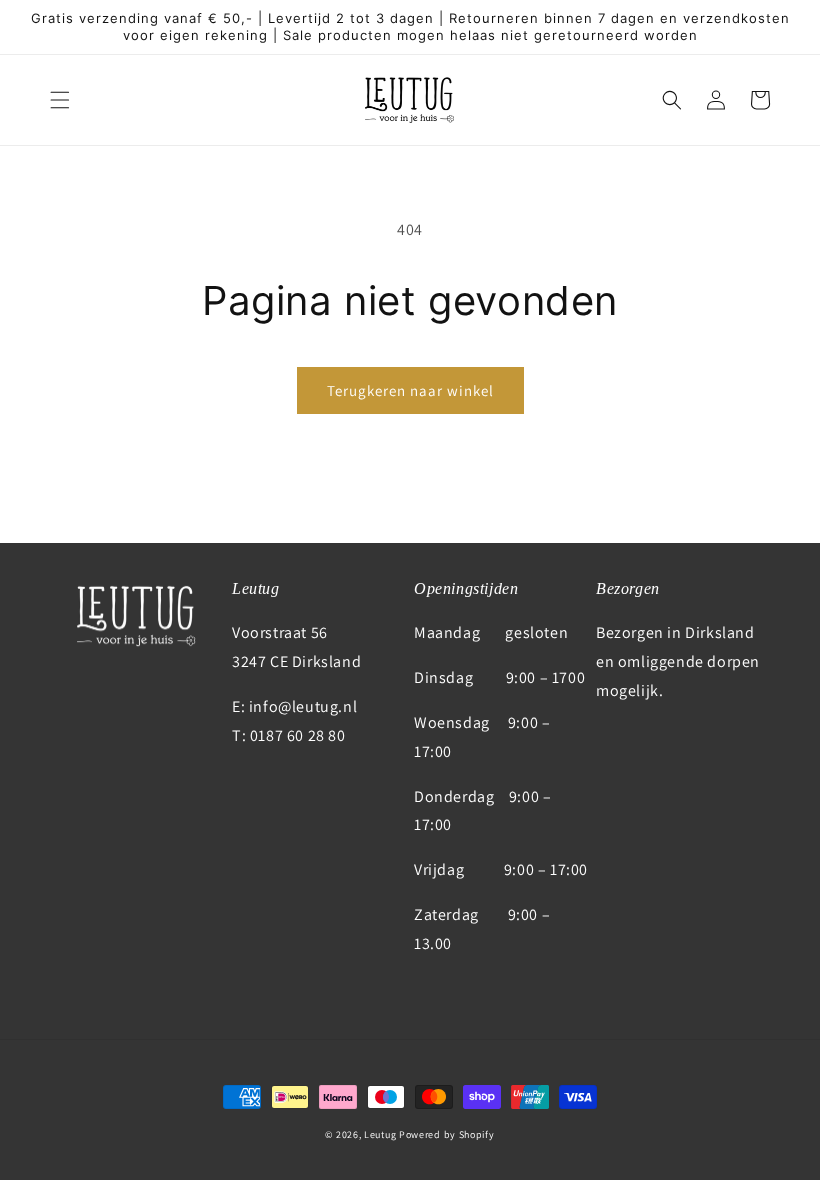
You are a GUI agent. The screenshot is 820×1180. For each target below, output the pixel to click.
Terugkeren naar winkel (410, 390)
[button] (60, 100)
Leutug (380, 1134)
